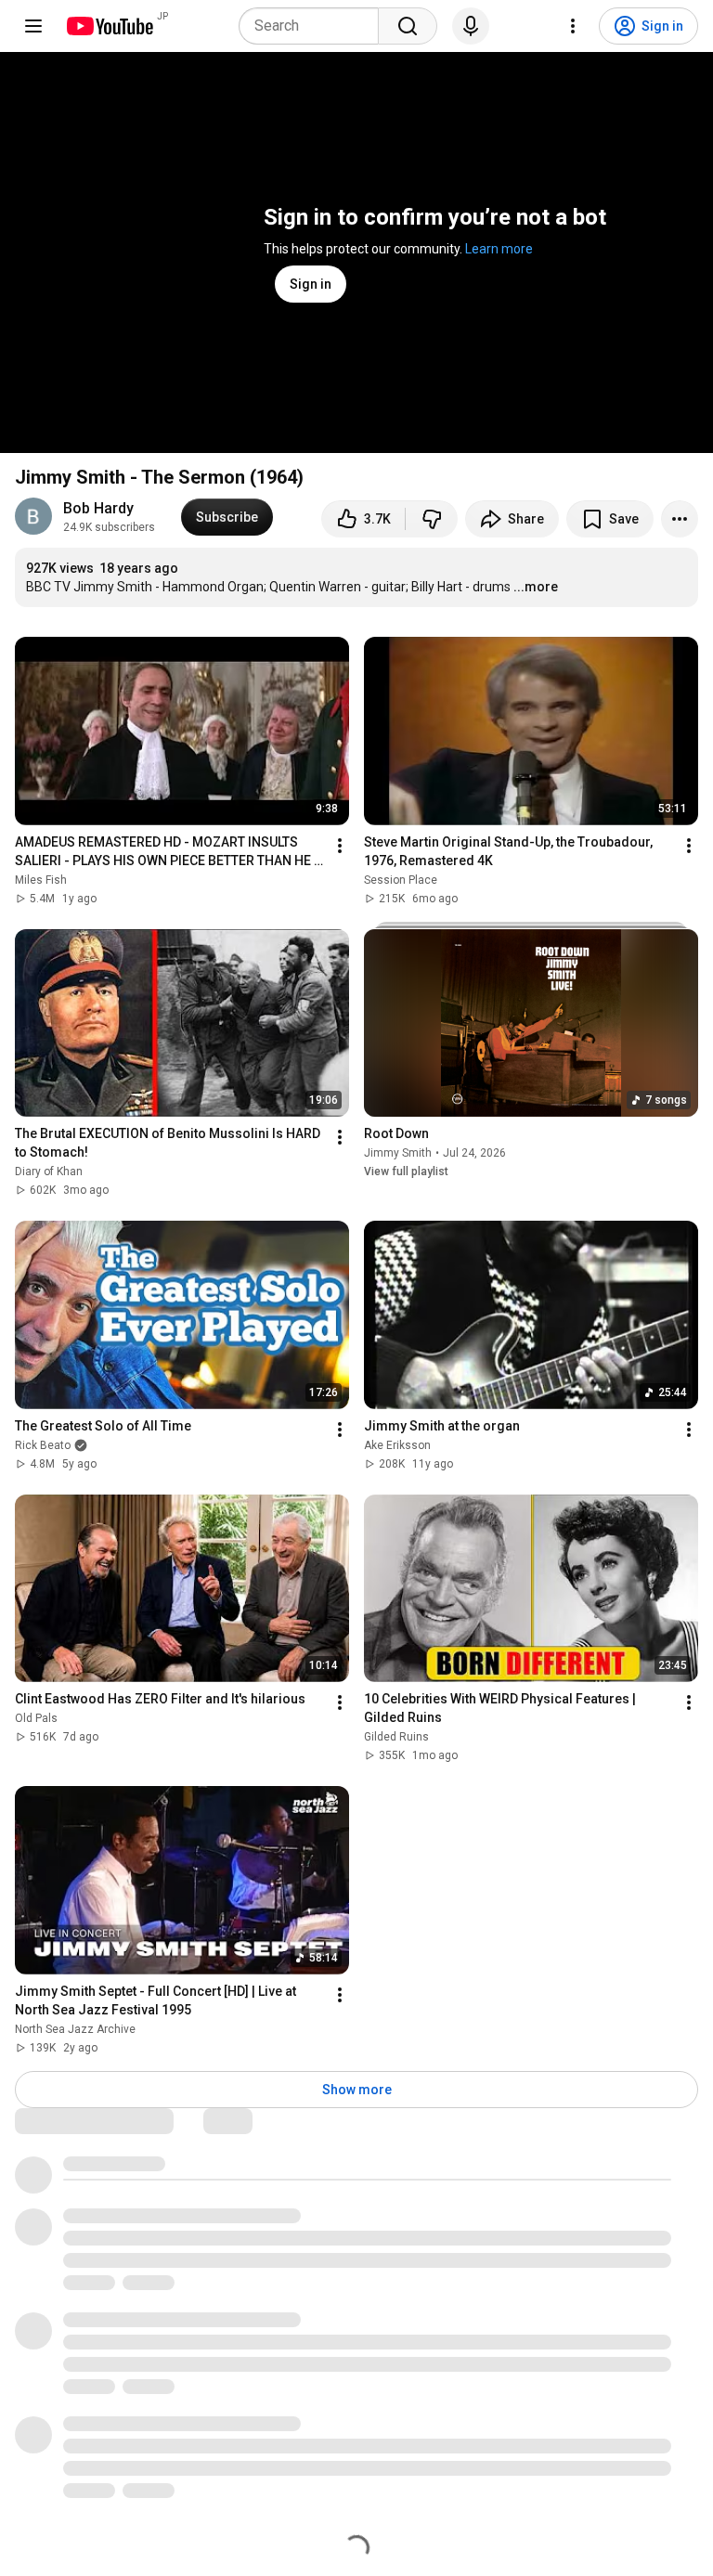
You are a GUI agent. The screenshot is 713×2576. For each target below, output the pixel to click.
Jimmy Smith (398, 1153)
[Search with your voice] (471, 26)
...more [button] (536, 587)
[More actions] (680, 519)
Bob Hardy (98, 508)
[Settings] (573, 26)
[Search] (408, 26)
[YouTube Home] (109, 26)
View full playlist (406, 1171)
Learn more (499, 249)
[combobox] (314, 26)
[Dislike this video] (432, 519)
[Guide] (33, 26)
